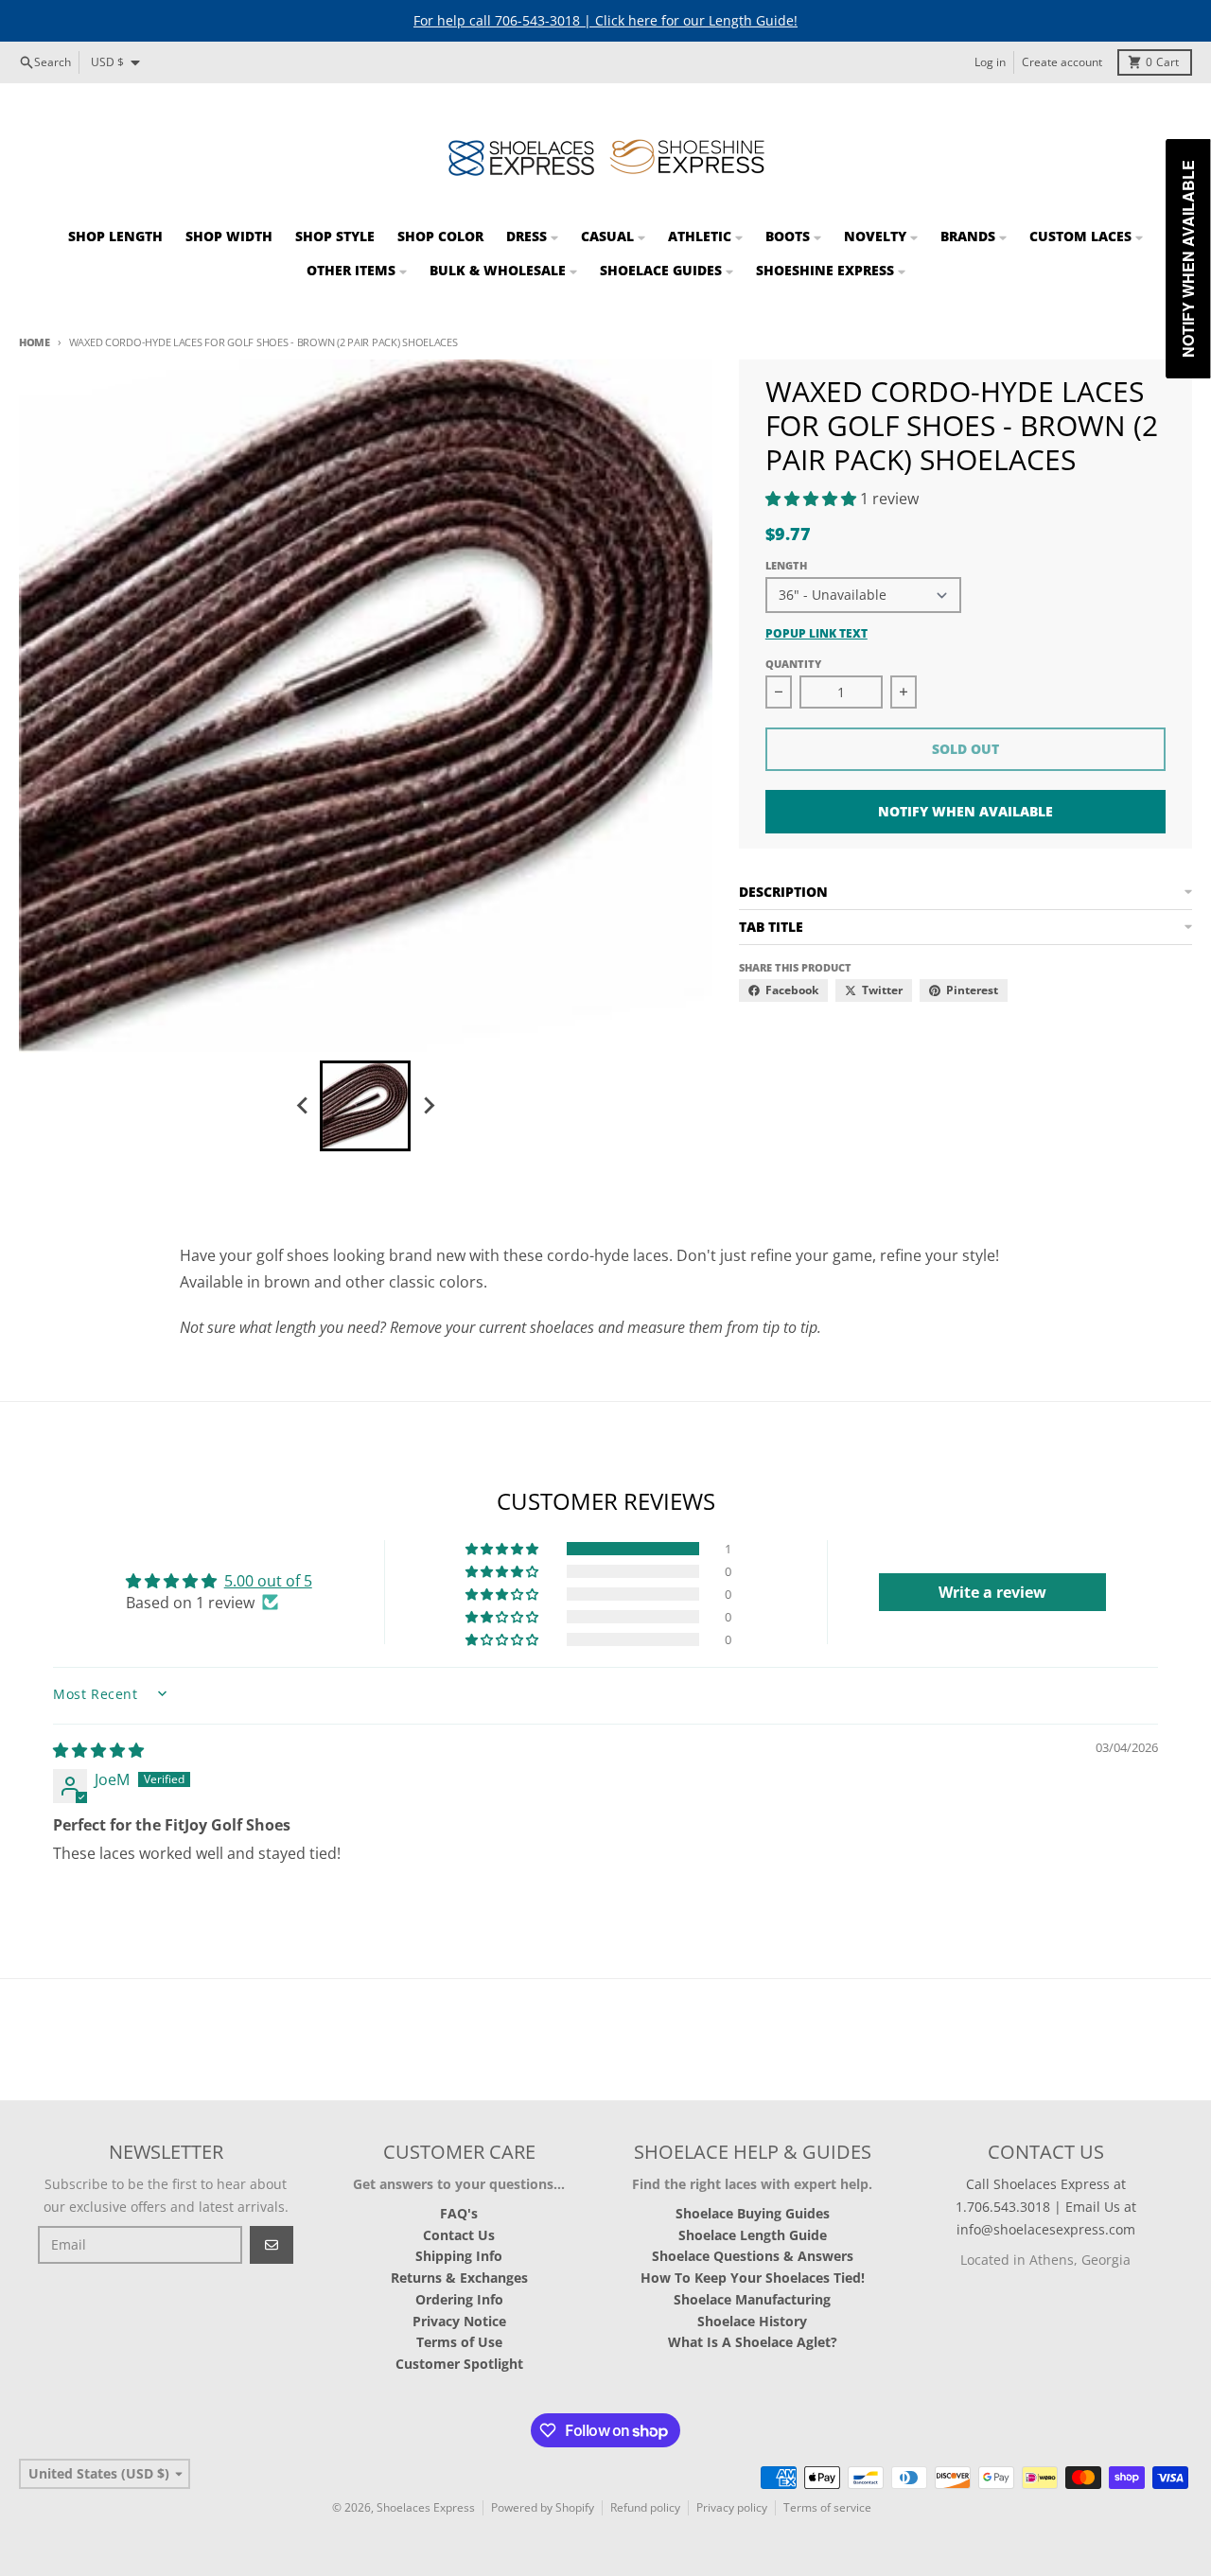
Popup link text (816, 634)
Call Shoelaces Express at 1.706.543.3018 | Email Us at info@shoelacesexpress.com (1046, 2207)
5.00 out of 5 (268, 1581)
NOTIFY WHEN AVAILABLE (965, 811)
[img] (98, 1750)
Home (35, 342)
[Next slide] (428, 1106)
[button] (813, 499)
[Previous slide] (303, 1106)
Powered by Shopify (543, 2507)
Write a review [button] (992, 1592)
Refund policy (645, 2507)
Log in (990, 62)
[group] (365, 1106)
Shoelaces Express (426, 2507)
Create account (1062, 62)
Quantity (793, 664)
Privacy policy (732, 2507)
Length (786, 565)
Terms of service (827, 2507)
